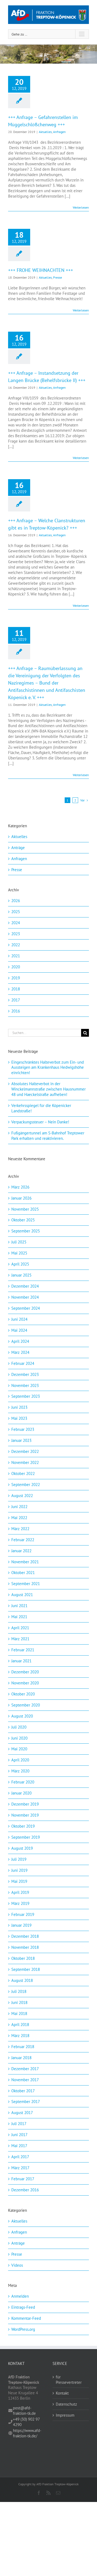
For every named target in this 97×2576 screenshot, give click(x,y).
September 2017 (26, 2102)
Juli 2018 (19, 1991)
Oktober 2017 (23, 2091)
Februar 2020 (23, 1782)
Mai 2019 (19, 1881)
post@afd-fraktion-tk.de (24, 2411)
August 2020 (22, 1716)
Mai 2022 (19, 1518)
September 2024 (26, 1308)
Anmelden (20, 2296)
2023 (16, 934)
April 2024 (20, 1341)
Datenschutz (66, 2404)
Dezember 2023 (25, 1374)
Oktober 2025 (23, 1220)
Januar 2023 (21, 1440)
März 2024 (20, 1352)
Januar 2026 (21, 1198)
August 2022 (22, 1496)
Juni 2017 (19, 2135)
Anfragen (59, 132)
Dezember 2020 (25, 1672)
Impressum (65, 2415)
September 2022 (26, 1485)
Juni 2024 (19, 1319)
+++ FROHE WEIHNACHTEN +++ (41, 270)
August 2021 (22, 1595)
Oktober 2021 (23, 1573)
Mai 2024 (19, 1330)
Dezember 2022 (25, 1451)
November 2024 (25, 1297)
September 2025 (26, 1231)
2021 (16, 956)
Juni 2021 (19, 1606)
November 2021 (25, 1562)
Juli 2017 (19, 2124)
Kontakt (62, 2393)
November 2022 (25, 1462)
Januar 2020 (21, 1793)
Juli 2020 (19, 1727)
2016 (16, 1011)
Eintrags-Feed (23, 2307)
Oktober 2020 (23, 1694)
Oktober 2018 (23, 1958)
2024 (16, 923)
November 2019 (25, 1815)
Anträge (18, 848)
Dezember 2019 (25, 1804)
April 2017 (20, 2157)
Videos (17, 2265)
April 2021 (20, 1628)
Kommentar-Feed (26, 2318)
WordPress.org (23, 2329)
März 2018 (20, 2036)
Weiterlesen (81, 207)
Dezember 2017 (25, 2069)
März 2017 (20, 2168)
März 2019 (20, 1903)
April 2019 (20, 1892)
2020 (16, 967)
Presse (58, 277)
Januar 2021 (21, 1661)
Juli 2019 (19, 1859)
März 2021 (20, 1639)
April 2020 (20, 1760)
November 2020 (25, 1683)
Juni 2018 (19, 2002)
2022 (16, 945)
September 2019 (26, 1837)
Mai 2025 (19, 1253)
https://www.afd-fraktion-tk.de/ (27, 2433)
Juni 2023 (19, 1407)
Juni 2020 (19, 1738)
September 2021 (26, 1584)
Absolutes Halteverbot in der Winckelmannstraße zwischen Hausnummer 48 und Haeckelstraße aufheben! (48, 1089)
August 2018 (22, 1980)
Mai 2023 (19, 1418)
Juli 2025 (19, 1242)
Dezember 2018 (25, 1936)
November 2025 (25, 1209)
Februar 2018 (23, 2047)
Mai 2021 (19, 1617)
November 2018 (25, 1947)
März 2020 (20, 1771)
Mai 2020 (19, 1749)
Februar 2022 (23, 1540)
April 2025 (20, 1264)
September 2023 (26, 1396)
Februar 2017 (23, 2179)
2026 (16, 901)
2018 (16, 989)
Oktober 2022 (23, 1473)
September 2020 (26, 1705)
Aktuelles (45, 132)
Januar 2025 (21, 1275)
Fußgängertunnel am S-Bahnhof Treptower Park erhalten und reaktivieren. (48, 1136)
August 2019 (22, 1848)
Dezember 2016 (25, 2190)
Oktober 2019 (23, 1826)
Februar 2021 (23, 1650)
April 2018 (20, 2025)
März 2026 (20, 1187)
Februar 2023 (23, 1429)
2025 (16, 912)
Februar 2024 (23, 1363)
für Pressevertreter (69, 2380)
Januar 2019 (21, 1925)
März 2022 (20, 1529)
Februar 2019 (23, 1914)
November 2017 (25, 2080)
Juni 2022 (19, 1507)
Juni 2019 (19, 1870)
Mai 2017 (19, 2146)
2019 (16, 978)
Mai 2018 (19, 2014)
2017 (16, 1000)
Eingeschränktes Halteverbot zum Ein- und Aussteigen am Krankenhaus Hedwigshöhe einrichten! (48, 1068)
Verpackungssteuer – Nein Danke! (41, 1122)
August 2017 (22, 2113)
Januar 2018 (21, 2058)
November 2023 (25, 1385)
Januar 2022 (21, 1551)
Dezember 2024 (25, 1286)
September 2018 (26, 1969)
